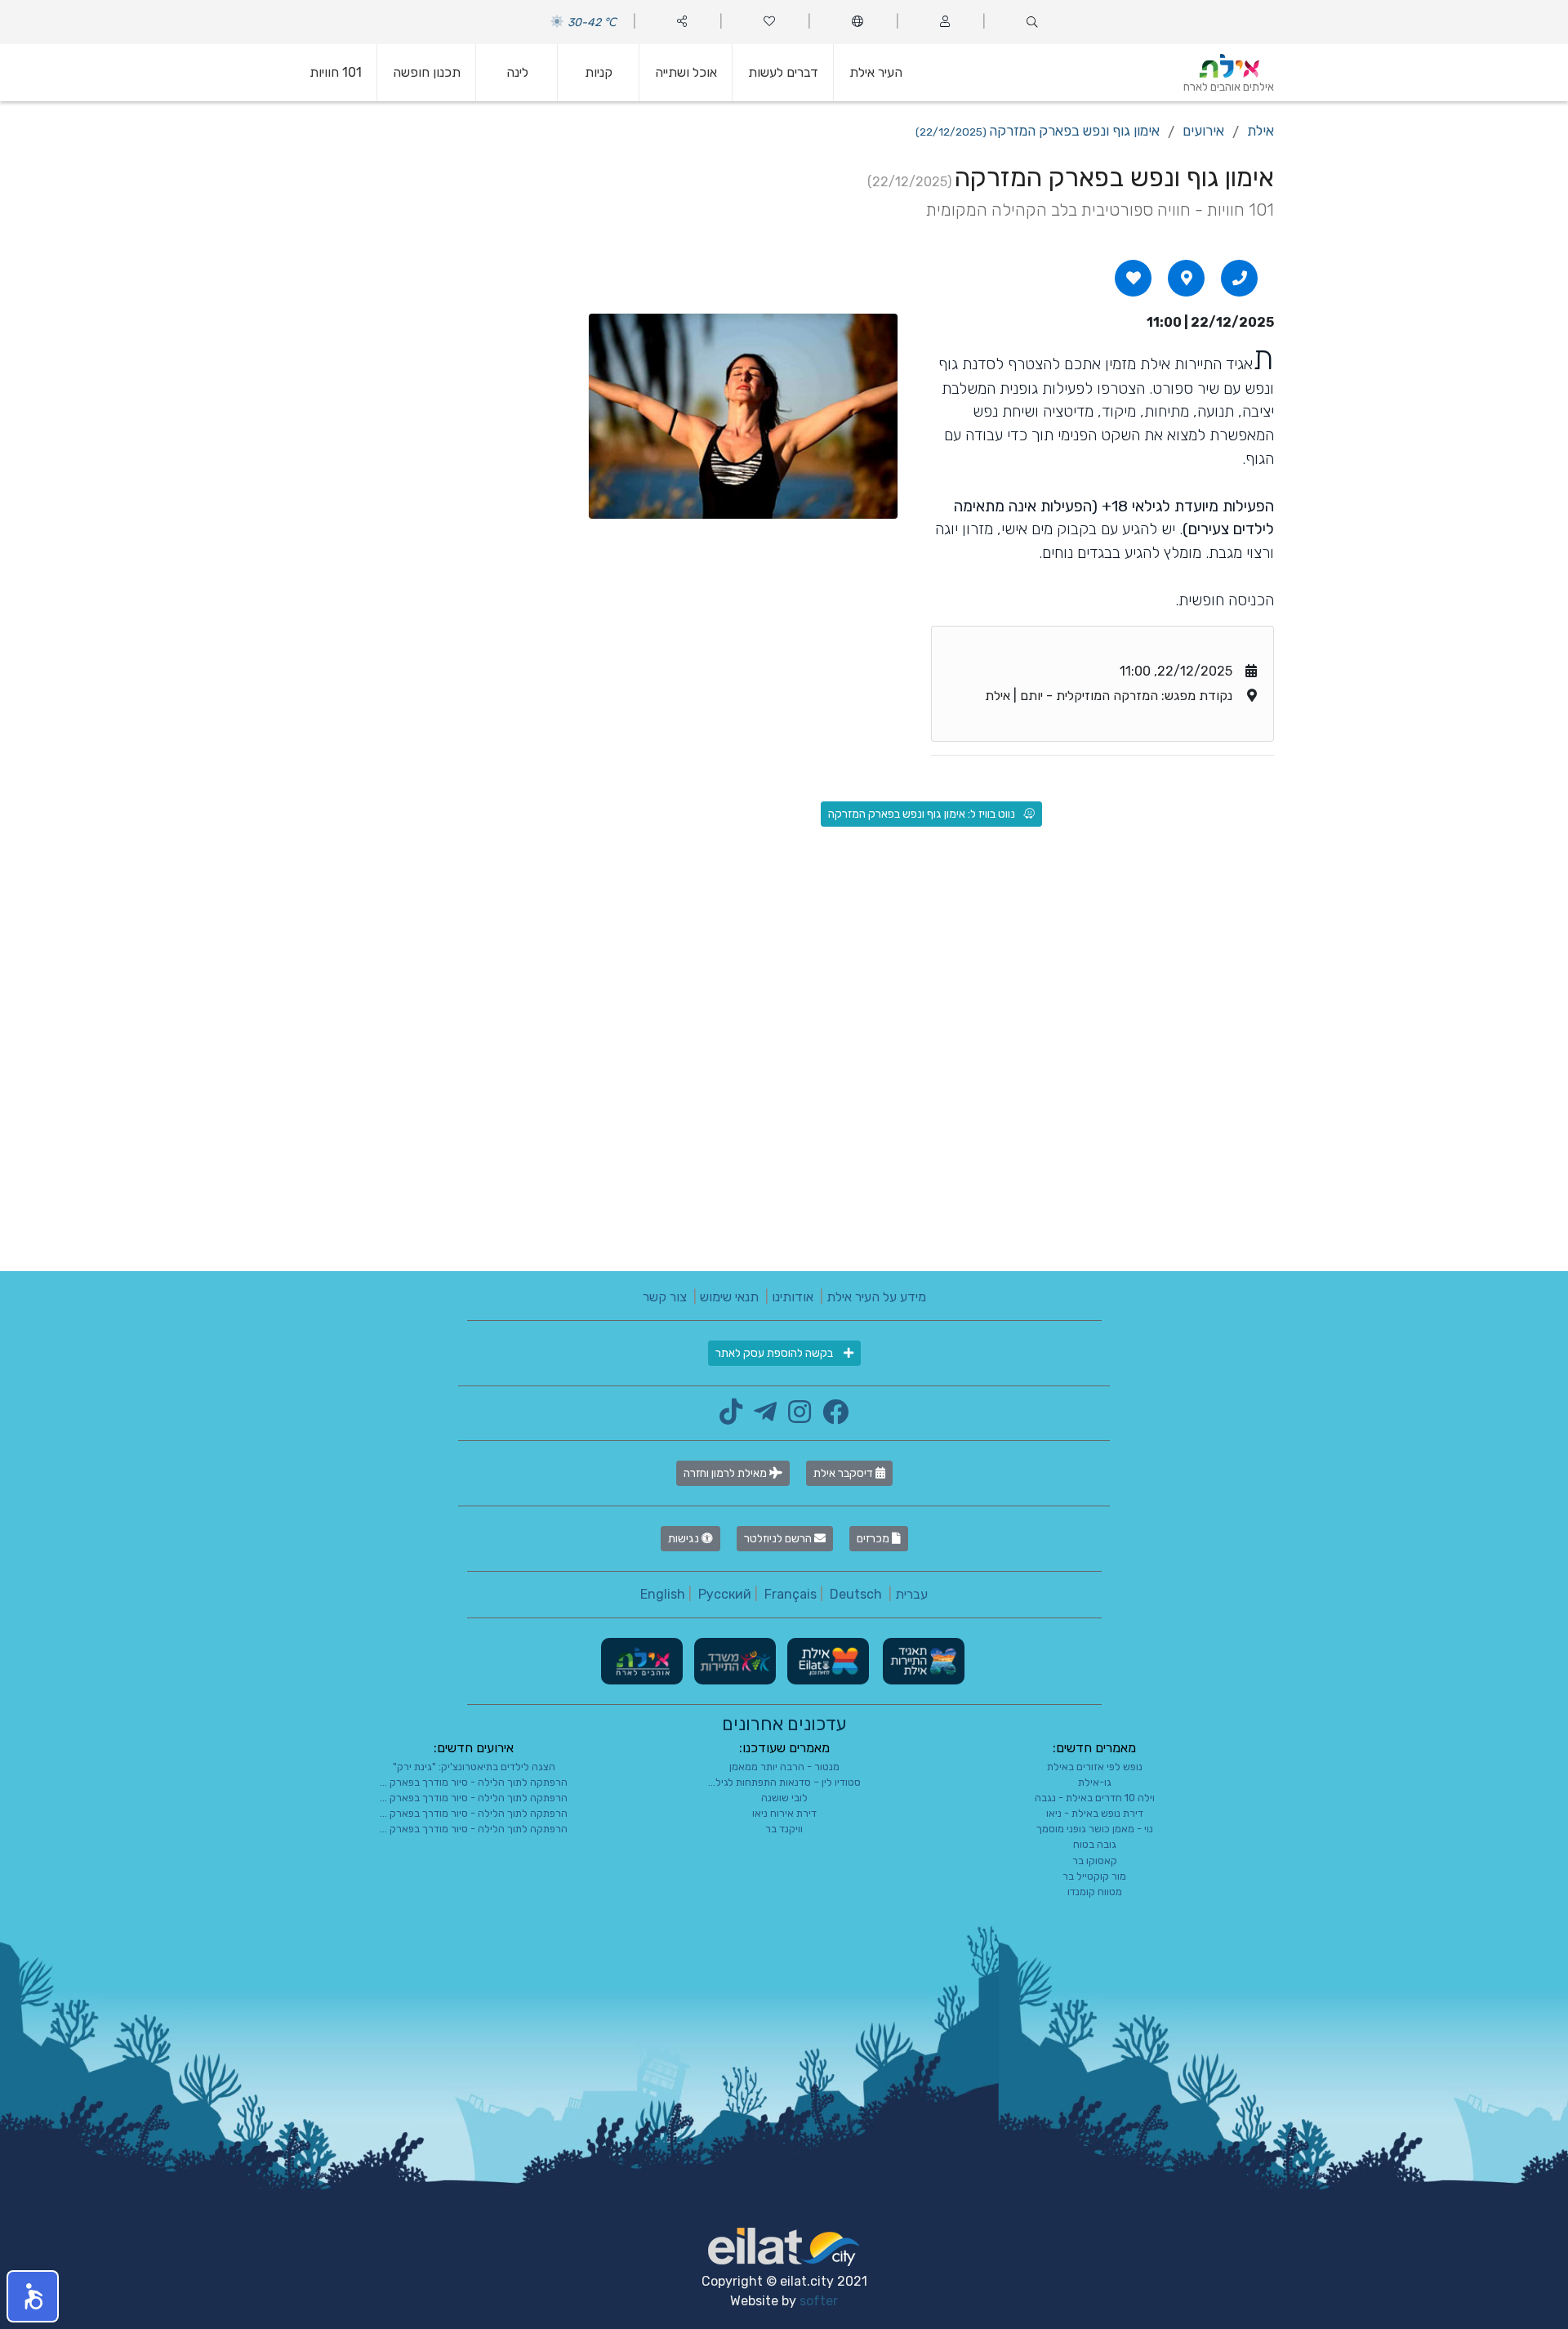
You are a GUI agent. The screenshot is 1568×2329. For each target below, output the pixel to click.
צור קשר (665, 1297)
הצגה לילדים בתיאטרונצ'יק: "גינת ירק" (474, 1767)
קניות (599, 72)
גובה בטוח (1095, 1844)
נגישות (685, 1539)
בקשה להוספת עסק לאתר (775, 1353)
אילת (1261, 131)
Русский (725, 1594)
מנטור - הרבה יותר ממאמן (784, 1767)
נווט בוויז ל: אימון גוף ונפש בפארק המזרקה (922, 814)
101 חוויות (336, 72)
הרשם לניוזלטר (779, 1539)
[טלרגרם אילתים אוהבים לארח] (761, 1417)
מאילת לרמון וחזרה (726, 1473)
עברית (911, 1594)
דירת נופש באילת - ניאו (1095, 1813)
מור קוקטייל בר (1094, 1876)
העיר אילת (876, 72)
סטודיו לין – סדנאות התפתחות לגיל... (784, 1782)
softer (819, 2301)
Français (791, 1594)
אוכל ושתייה (686, 72)
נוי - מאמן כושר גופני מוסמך (1095, 1829)
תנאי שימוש (729, 1297)
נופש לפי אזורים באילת (1095, 1767)
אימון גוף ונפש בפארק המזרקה (1038, 131)
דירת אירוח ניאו (784, 1813)
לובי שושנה (784, 1798)
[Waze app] (1187, 278)
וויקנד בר (784, 1829)
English (663, 1594)
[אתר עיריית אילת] (826, 1660)
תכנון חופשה (427, 72)
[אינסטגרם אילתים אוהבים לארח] (795, 1417)
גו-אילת (1095, 1782)
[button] (33, 2296)
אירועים (1203, 131)
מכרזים (874, 1539)
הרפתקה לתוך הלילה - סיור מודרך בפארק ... (474, 1782)
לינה (517, 72)
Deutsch (856, 1594)
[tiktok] (731, 1417)
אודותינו (793, 1297)
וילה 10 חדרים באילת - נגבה (1095, 1798)
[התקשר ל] (1240, 278)
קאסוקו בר (1095, 1861)
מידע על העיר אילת (876, 1297)
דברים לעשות (783, 72)
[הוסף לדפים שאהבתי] (1134, 278)
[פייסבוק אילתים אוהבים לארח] (831, 1417)
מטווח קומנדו (1095, 1892)
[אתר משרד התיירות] (733, 1660)
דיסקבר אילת (844, 1473)
